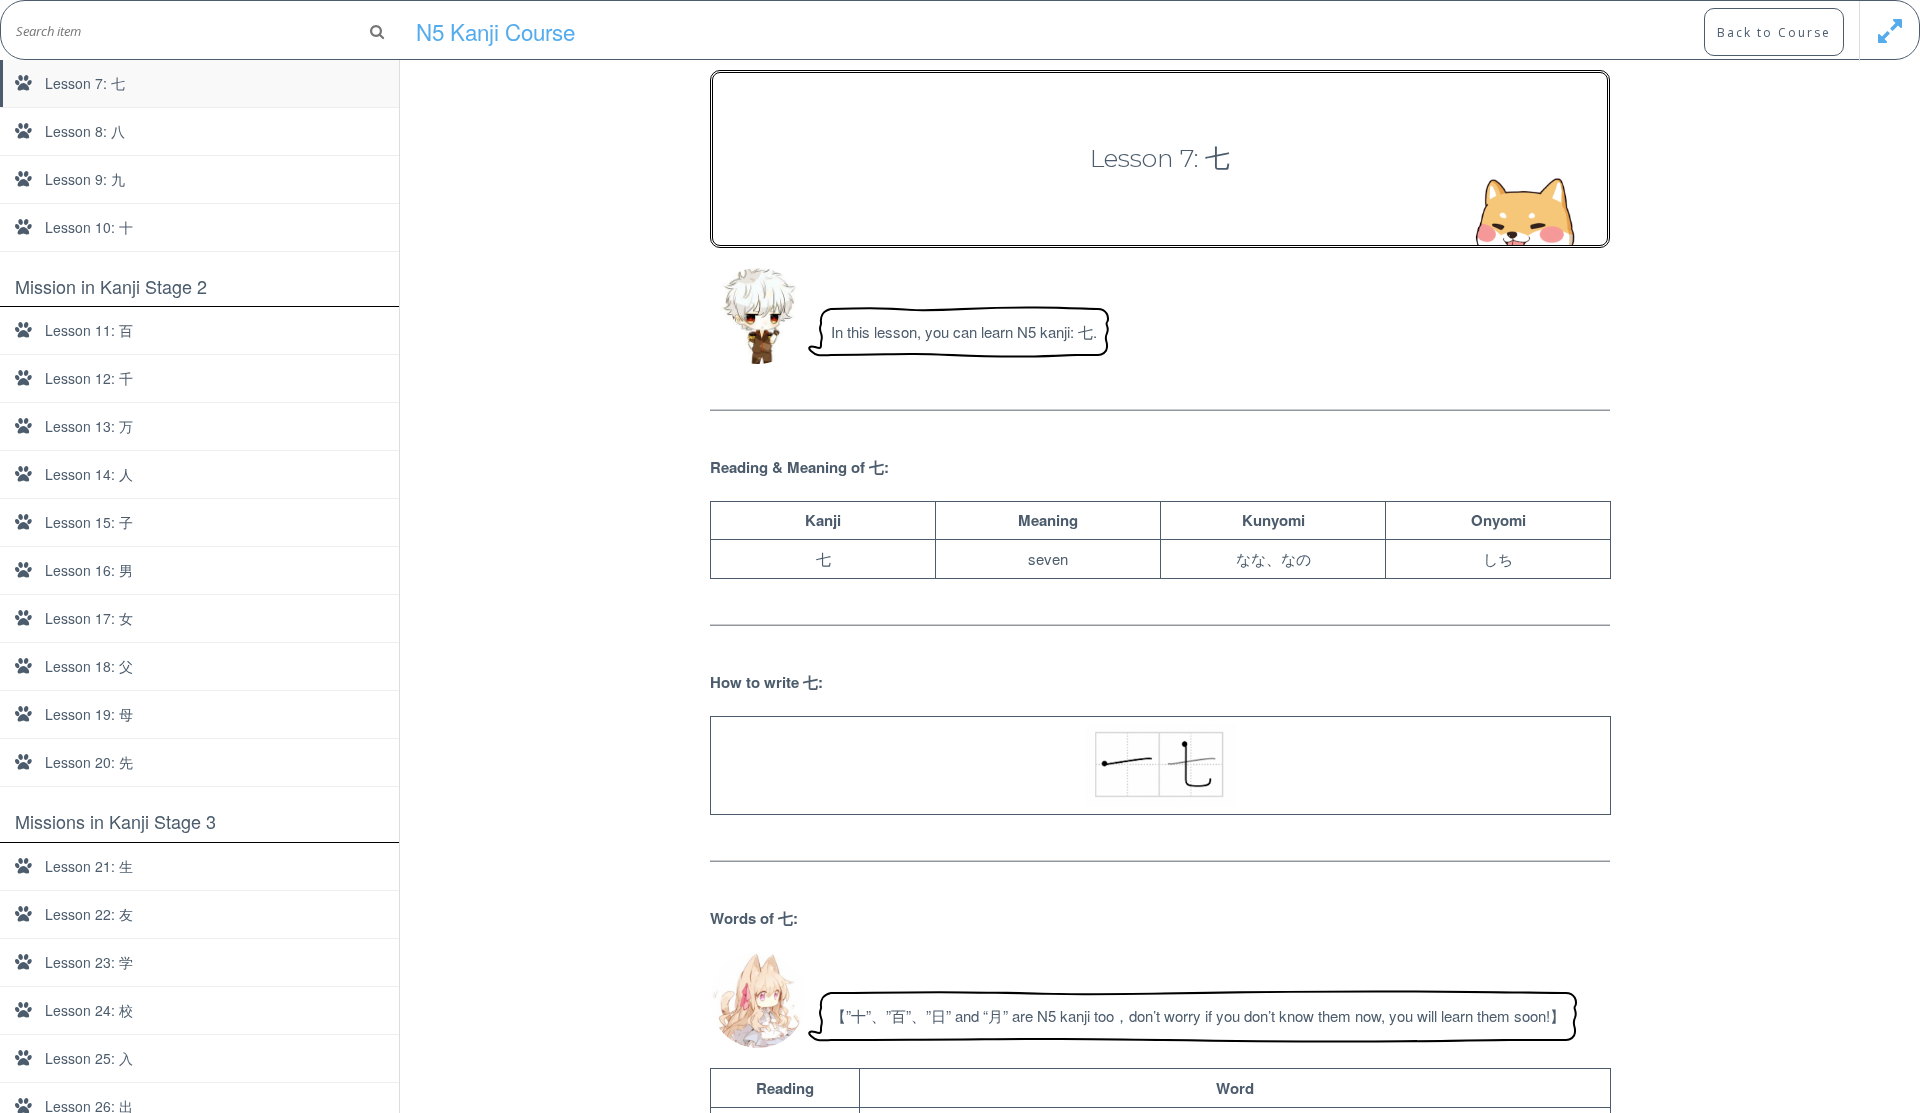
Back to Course (1774, 32)
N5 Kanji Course (495, 31)
